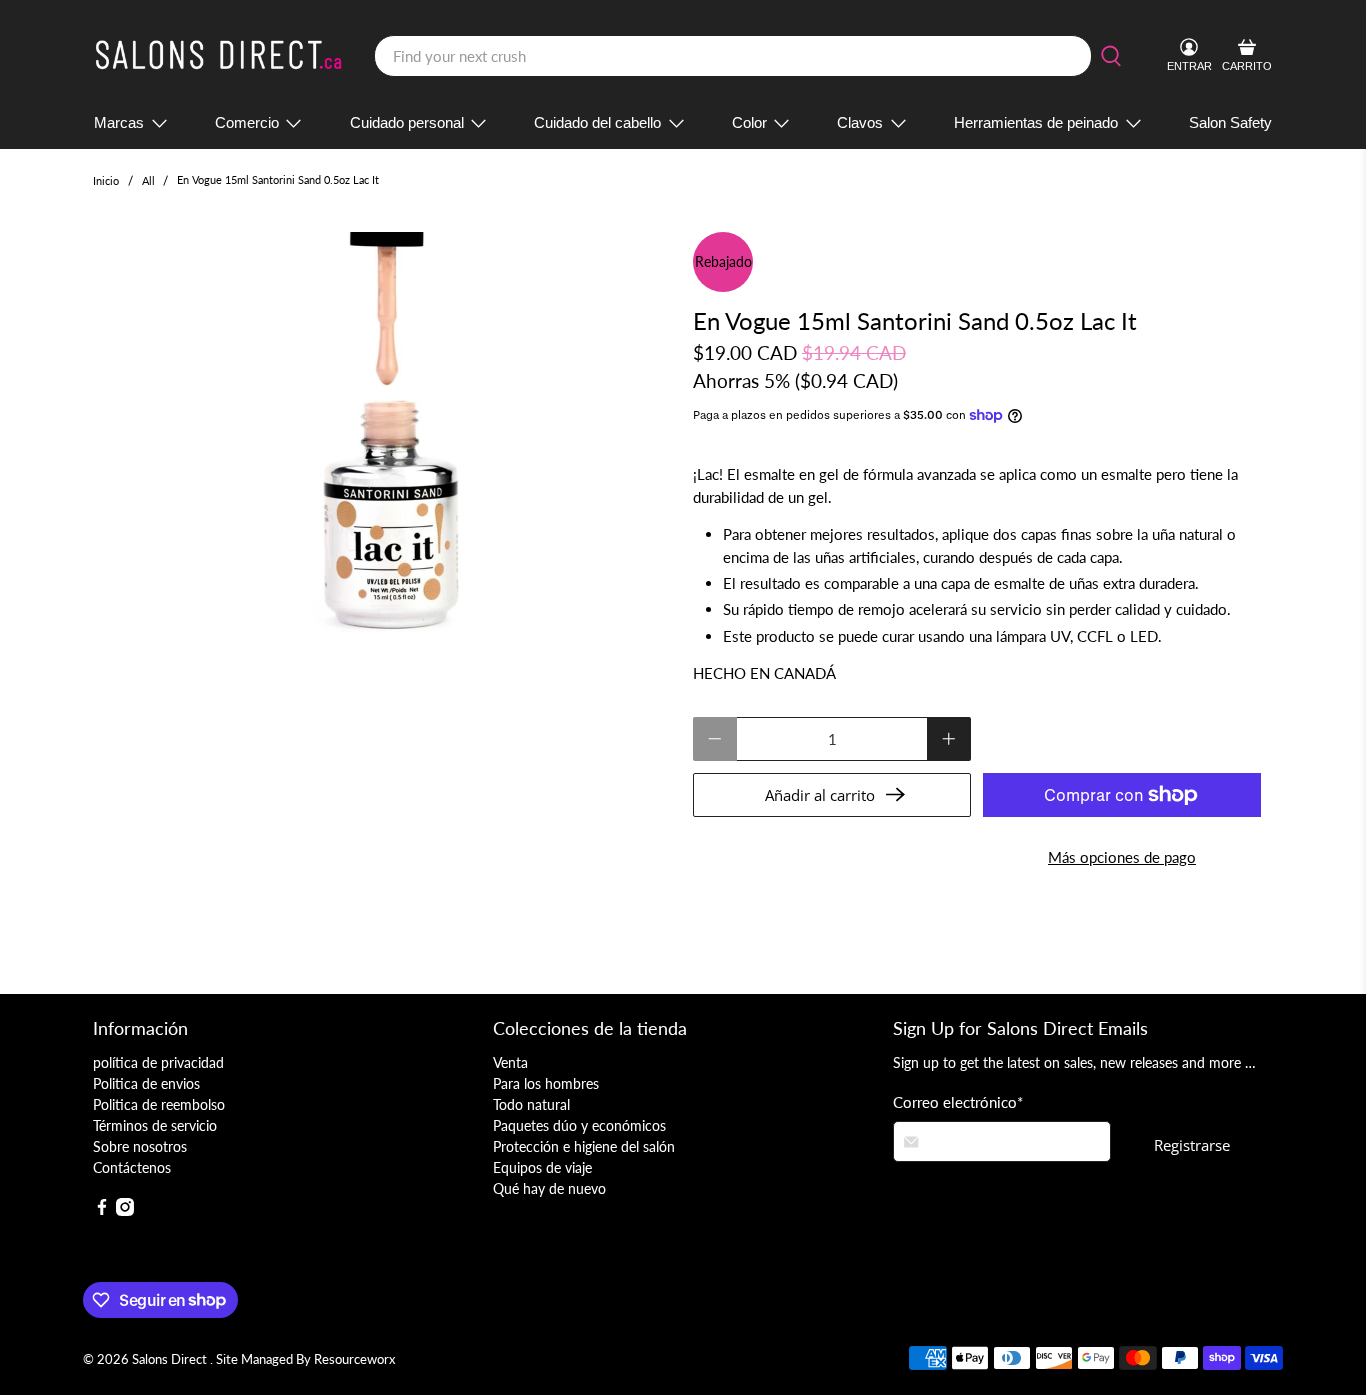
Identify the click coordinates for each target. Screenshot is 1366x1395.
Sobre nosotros (140, 1146)
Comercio (247, 122)
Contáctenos (132, 1167)
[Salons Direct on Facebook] (102, 1210)
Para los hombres (546, 1083)
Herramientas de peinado (1036, 122)
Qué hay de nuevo (549, 1188)
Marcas (119, 122)
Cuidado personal (407, 122)
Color (749, 122)
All (148, 180)
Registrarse (1192, 1145)
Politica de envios (146, 1083)
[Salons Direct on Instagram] (125, 1210)
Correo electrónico (958, 1102)
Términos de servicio (155, 1125)
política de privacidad (158, 1062)
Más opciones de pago (1122, 857)
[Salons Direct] (219, 56)
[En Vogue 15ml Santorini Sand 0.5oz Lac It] (383, 432)
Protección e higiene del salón (584, 1146)
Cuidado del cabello (597, 122)
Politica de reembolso (159, 1104)
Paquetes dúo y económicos (579, 1125)
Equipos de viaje (542, 1167)
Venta (510, 1062)
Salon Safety (1230, 122)
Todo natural (531, 1104)
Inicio (106, 180)
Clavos (860, 122)
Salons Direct (171, 1359)
